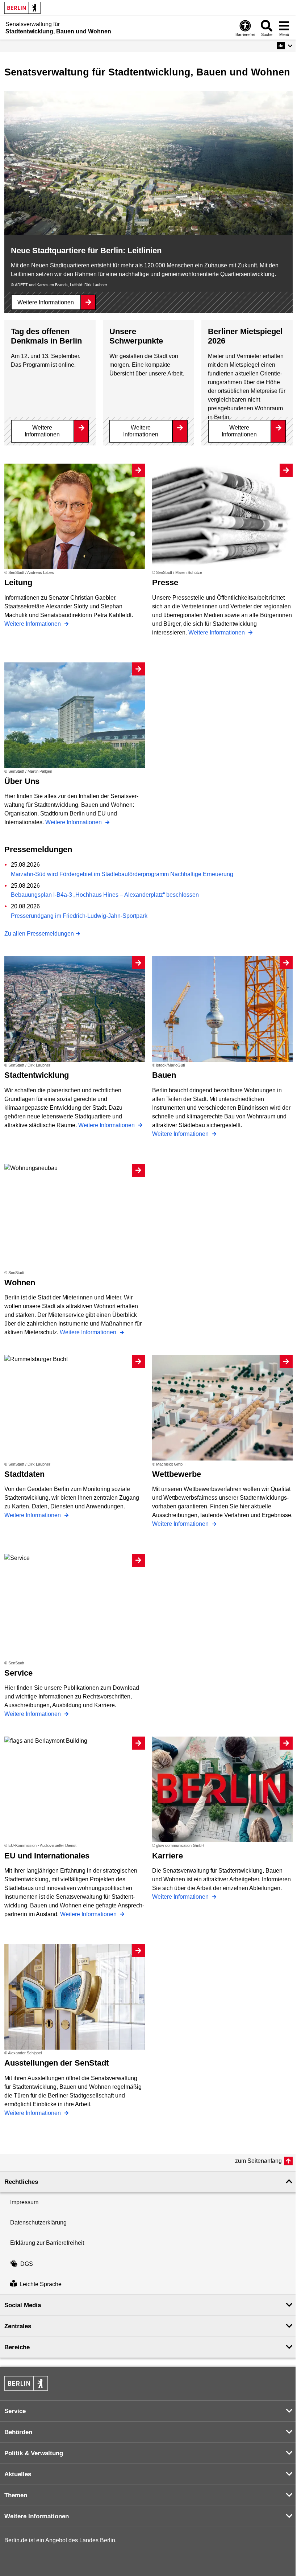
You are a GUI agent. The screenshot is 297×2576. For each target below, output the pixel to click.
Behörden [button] (18, 2432)
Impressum (24, 2202)
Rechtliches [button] (21, 2182)
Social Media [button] (23, 2305)
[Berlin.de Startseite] (22, 8)
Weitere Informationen (46, 302)
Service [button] (15, 2411)
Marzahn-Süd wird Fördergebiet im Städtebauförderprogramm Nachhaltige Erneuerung (122, 874)
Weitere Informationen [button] (37, 2516)
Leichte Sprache (41, 2284)
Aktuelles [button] (18, 2474)
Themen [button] (16, 2495)
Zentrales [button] (18, 2326)
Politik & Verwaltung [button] (34, 2453)
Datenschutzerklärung (38, 2222)
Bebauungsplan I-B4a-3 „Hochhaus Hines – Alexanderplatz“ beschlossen (105, 895)
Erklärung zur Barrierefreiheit (47, 2243)
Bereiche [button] (17, 2347)
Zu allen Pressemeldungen (39, 934)
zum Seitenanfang (258, 2161)
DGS (27, 2264)
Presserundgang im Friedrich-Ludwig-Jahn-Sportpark (79, 916)
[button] (285, 46)
